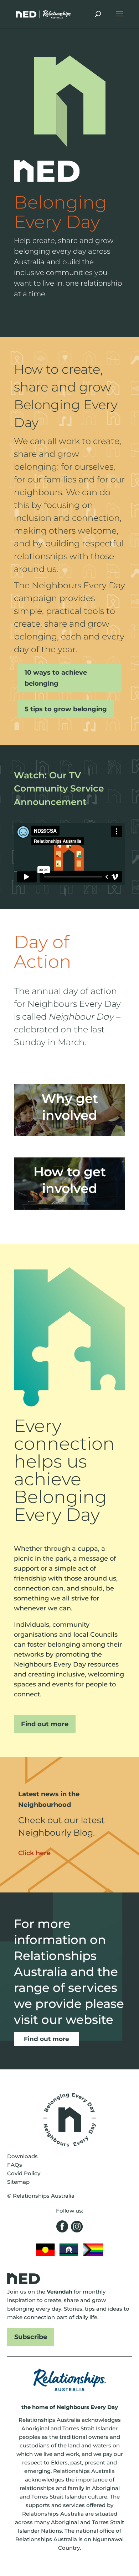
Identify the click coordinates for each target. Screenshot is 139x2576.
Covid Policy (24, 2173)
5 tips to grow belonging (66, 709)
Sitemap (18, 2182)
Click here (34, 1853)
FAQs (15, 2165)
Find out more (45, 1724)
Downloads (22, 2156)
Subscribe (31, 2337)
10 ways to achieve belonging (56, 678)
